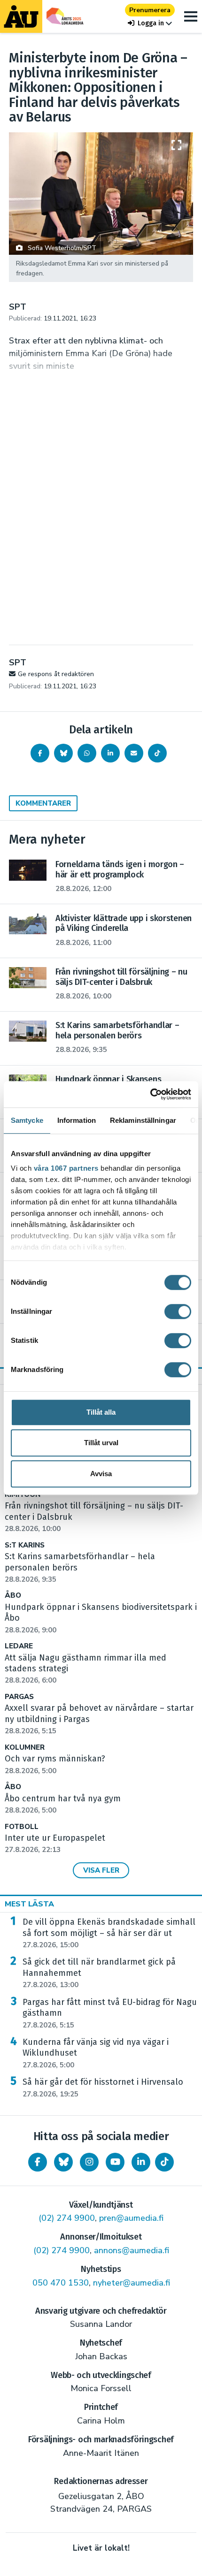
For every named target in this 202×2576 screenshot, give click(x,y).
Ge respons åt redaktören (56, 674)
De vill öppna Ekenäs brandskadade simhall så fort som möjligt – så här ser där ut (109, 1933)
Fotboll (22, 1827)
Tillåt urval (101, 1443)
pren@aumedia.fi (131, 2218)
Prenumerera (150, 10)
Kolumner (25, 1748)
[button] (150, 23)
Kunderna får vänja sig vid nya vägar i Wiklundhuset (96, 2053)
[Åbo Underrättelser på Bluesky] (63, 2162)
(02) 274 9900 (67, 2218)
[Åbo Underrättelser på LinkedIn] (141, 2162)
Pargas (19, 1697)
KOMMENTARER (43, 803)
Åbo (13, 1596)
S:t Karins (25, 1545)
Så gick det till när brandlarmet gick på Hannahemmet (99, 1973)
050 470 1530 (61, 2283)
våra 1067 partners (66, 1168)
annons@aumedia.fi (132, 2250)
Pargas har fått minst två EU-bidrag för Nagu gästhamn (110, 2013)
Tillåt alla (101, 1412)
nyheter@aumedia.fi (132, 2283)
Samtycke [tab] (27, 1120)
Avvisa (101, 1474)
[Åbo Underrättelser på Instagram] (89, 2162)
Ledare (19, 1646)
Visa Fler (101, 1870)
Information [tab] (77, 1120)
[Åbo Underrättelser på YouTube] (115, 2162)
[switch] (178, 1311)
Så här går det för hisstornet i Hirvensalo (103, 2088)
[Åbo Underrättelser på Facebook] (38, 2162)
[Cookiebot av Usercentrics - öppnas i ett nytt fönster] (150, 1094)
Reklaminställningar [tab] (143, 1120)
